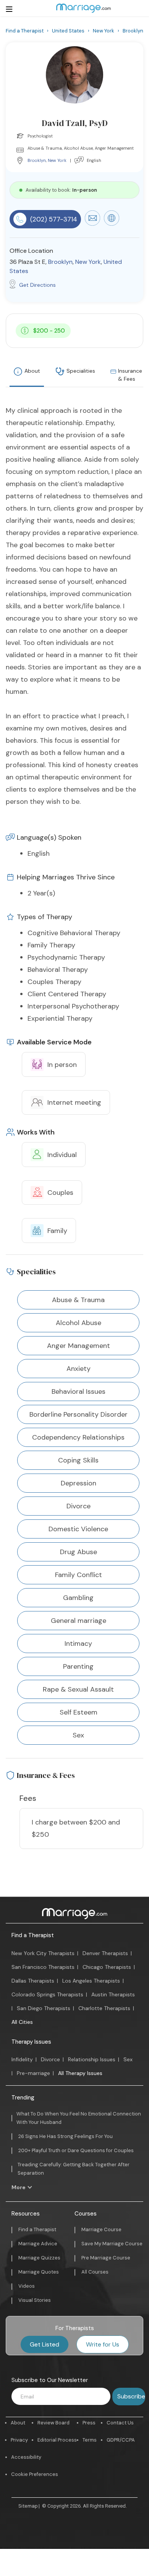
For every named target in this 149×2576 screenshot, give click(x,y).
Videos (27, 2286)
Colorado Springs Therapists (47, 1994)
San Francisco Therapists (43, 1967)
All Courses (95, 2272)
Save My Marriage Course (112, 2244)
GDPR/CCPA (121, 2440)
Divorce (50, 2059)
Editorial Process (57, 2440)
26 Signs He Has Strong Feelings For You (66, 2136)
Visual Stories (35, 2300)
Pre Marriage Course (106, 2258)
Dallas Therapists (33, 1981)
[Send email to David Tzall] (92, 224)
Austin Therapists (113, 1994)
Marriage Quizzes (39, 2258)
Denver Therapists (105, 1953)
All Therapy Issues (80, 2073)
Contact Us (120, 2423)
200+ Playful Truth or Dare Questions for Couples (76, 2150)
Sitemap (28, 2506)
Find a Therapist (33, 1935)
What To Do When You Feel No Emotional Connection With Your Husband (79, 2118)
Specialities (81, 371)
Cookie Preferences (35, 2474)
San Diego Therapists (44, 2008)
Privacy (19, 2440)
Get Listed (45, 2344)
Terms (90, 2440)
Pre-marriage (33, 2073)
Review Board (53, 2423)
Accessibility (26, 2457)
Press (89, 2423)
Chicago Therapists (107, 1967)
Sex (128, 2059)
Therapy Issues (31, 2042)
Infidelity (22, 2059)
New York (57, 160)
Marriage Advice (38, 2244)
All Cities (22, 2022)
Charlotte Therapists (104, 2008)
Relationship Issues (92, 2059)
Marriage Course (101, 2229)
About (32, 371)
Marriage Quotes (39, 2272)
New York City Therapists (43, 1953)
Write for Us (103, 2344)
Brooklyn (37, 160)
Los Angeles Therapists (91, 1981)
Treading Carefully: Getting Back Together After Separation (74, 2169)
